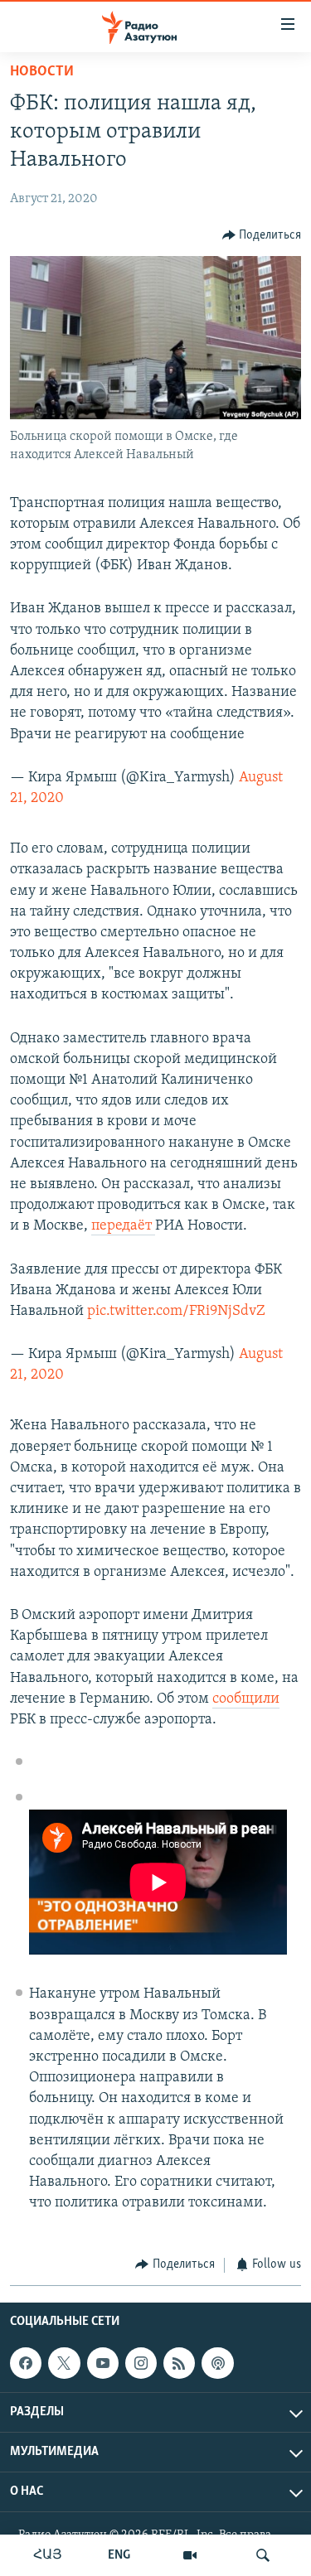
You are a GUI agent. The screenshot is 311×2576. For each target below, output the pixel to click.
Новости (42, 72)
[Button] (262, 235)
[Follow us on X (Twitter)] (64, 2363)
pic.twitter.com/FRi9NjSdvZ (176, 1312)
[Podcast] (217, 2363)
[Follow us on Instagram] (141, 2363)
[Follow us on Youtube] (103, 2363)
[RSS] (179, 2363)
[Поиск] (263, 2555)
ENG (119, 2555)
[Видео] (190, 2555)
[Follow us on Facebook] (26, 2363)
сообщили (246, 1699)
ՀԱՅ (48, 2555)
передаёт (123, 1226)
